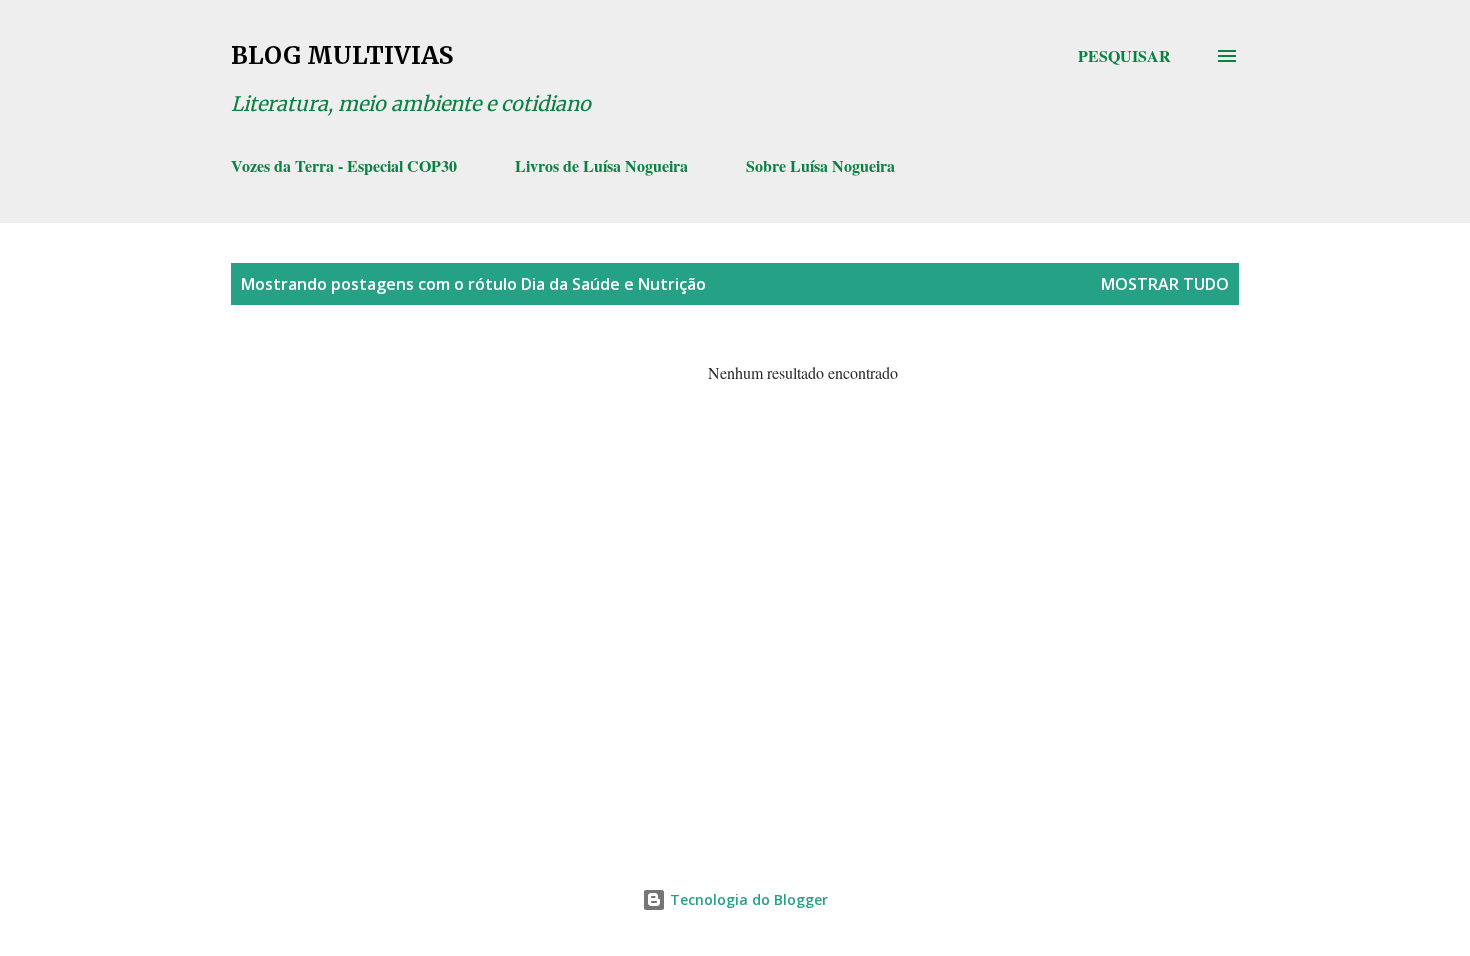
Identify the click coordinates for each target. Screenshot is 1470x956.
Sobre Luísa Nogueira (820, 165)
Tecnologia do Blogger (747, 899)
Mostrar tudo (1165, 284)
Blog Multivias (342, 55)
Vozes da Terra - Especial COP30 (344, 165)
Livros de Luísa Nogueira (601, 165)
